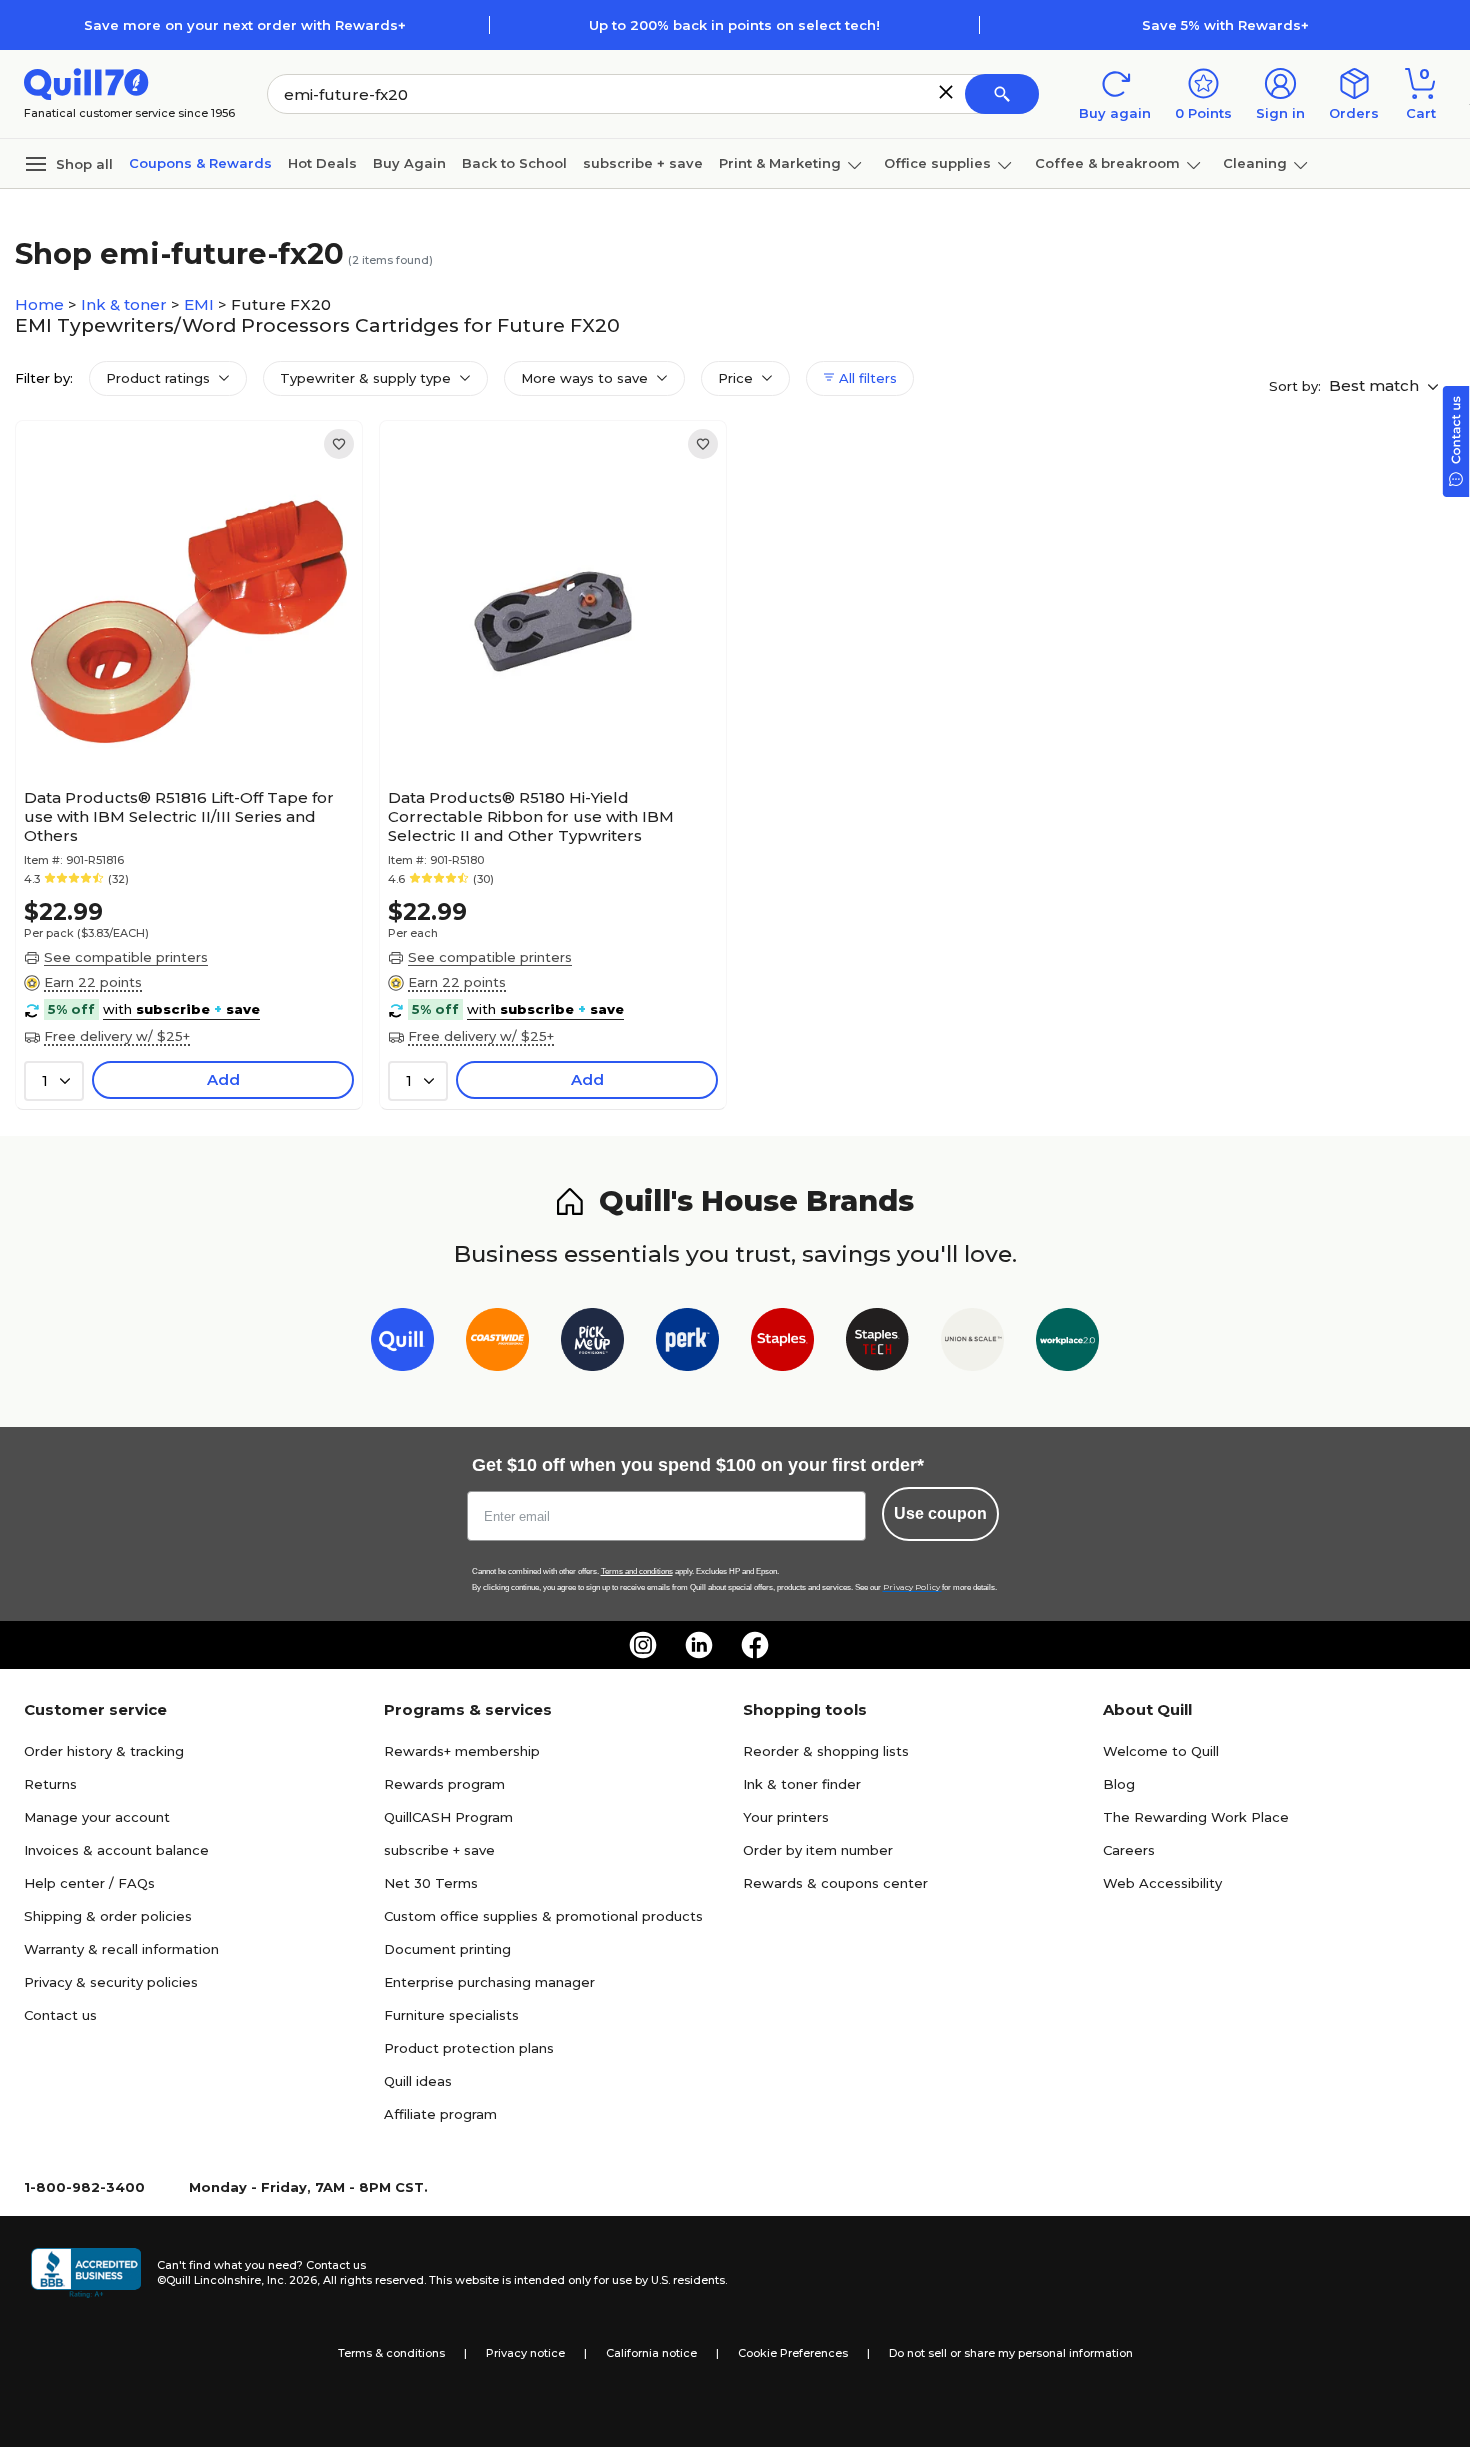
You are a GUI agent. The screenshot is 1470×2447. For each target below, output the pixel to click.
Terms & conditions (391, 2353)
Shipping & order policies (108, 1916)
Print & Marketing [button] (780, 163)
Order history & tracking (104, 1751)
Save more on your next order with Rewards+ (245, 25)
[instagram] (643, 1645)
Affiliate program (440, 2114)
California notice (651, 2353)
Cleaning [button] (1255, 163)
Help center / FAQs (89, 1883)
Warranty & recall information (121, 1949)
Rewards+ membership (462, 1751)
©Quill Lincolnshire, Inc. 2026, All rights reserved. (291, 2280)
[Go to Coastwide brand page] (497, 1343)
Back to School (514, 163)
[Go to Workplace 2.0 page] (1067, 1343)
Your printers (786, 1817)
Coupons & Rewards (200, 163)
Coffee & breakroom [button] (1107, 163)
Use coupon (940, 1513)
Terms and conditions (637, 1571)
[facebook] (755, 1645)
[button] (946, 92)
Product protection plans (469, 2048)
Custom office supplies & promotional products (543, 1916)
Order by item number (818, 1850)
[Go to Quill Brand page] (402, 1343)
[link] (339, 444)
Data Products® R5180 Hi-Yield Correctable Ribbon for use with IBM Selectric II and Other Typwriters (531, 816)
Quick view (181, 719)
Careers (1129, 1850)
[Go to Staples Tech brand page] (877, 1343)
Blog (1119, 1784)
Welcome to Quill (1161, 1751)
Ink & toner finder (802, 1784)
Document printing (447, 1949)
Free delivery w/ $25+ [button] (117, 1036)
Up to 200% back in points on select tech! (734, 25)
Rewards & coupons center (835, 1883)
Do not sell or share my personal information (1011, 2353)
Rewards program (444, 1784)
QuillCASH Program (448, 1817)
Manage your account (97, 1817)
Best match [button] (1376, 385)
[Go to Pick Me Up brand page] (592, 1343)
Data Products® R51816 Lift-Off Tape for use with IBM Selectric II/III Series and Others (179, 816)
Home (41, 304)
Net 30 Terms (431, 1883)
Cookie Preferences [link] (793, 2353)
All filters (866, 378)
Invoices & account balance (116, 1850)
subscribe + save (643, 163)
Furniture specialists (451, 2015)
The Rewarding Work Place (1196, 1817)
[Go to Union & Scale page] (972, 1343)
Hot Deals (322, 163)
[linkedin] (699, 1645)
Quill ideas (418, 2081)
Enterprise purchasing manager (489, 1982)
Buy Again (409, 163)
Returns (50, 1784)
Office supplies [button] (937, 163)
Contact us (60, 2015)
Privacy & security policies (111, 1982)
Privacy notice (525, 2353)
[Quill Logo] (86, 82)
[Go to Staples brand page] (782, 1343)
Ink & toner (126, 304)
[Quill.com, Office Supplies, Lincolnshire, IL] (86, 2273)
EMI (201, 304)
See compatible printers (126, 957)
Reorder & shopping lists (826, 1751)
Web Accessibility (1162, 1883)
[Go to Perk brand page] (687, 1343)
